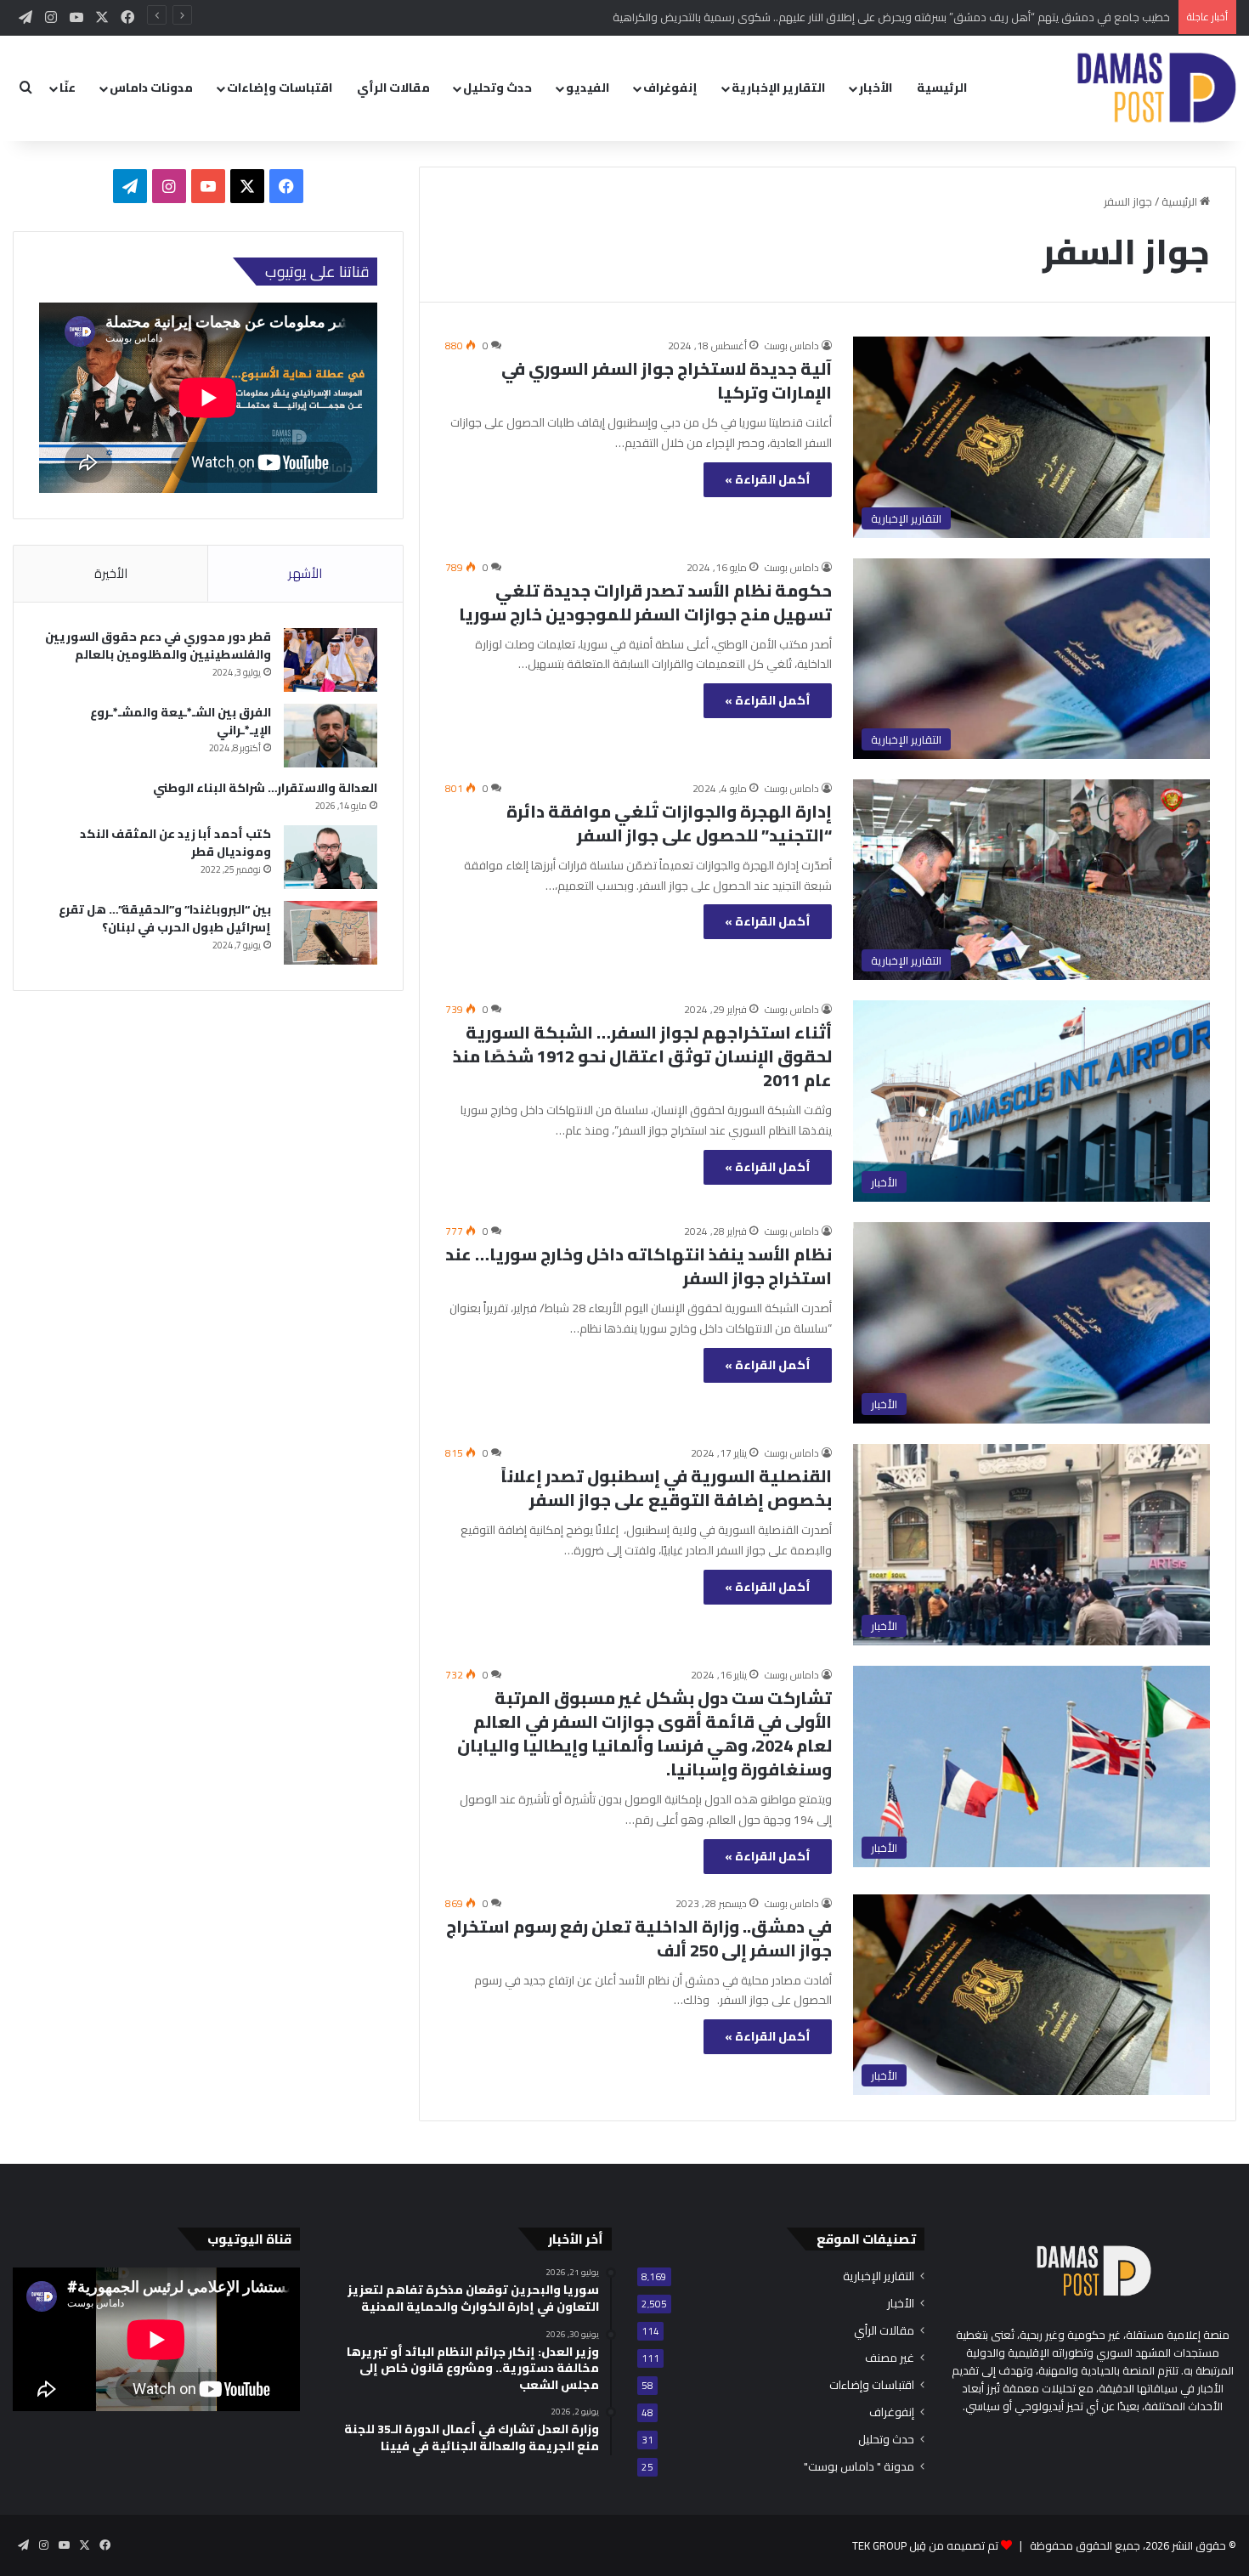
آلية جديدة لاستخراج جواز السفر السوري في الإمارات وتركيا (667, 380)
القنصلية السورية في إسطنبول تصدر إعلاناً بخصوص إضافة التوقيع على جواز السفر (666, 1488)
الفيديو (588, 88)
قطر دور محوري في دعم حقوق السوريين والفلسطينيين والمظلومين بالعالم (158, 645)
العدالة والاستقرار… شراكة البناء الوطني (265, 788)
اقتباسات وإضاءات (280, 88)
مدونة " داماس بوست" (859, 2467)
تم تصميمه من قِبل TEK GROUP (925, 2545)
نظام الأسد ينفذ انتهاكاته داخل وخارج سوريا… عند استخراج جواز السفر (639, 1266)
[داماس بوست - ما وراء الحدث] (1156, 88)
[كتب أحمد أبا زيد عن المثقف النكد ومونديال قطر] (331, 857)
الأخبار (876, 88)
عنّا (68, 88)
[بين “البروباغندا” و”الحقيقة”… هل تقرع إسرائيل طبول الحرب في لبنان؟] (331, 933)
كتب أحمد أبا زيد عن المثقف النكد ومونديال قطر (175, 843)
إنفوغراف (670, 88)
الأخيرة (111, 573)
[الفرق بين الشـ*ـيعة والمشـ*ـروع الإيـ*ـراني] (331, 736)
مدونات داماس (151, 88)
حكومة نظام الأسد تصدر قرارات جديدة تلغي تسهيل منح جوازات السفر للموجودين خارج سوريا (645, 602)
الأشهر (305, 573)
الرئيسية (942, 88)
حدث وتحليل (497, 88)
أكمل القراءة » (768, 479)
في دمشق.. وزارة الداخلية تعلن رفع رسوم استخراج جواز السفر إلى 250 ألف (639, 1938)
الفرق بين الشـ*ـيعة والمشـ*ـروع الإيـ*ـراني (181, 721)
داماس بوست (792, 345)
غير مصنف (890, 2358)
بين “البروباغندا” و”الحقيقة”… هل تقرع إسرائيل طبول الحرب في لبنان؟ (165, 918)
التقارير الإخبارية (778, 88)
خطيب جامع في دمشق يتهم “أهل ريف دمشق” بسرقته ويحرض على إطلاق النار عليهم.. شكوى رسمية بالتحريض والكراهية (891, 17)
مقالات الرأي (393, 88)
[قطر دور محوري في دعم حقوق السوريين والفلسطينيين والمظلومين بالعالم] (331, 660)
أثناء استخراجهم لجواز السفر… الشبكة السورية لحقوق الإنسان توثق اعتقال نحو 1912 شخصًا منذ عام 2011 (642, 1056)
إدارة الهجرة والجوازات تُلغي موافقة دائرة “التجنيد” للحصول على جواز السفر (669, 823)
